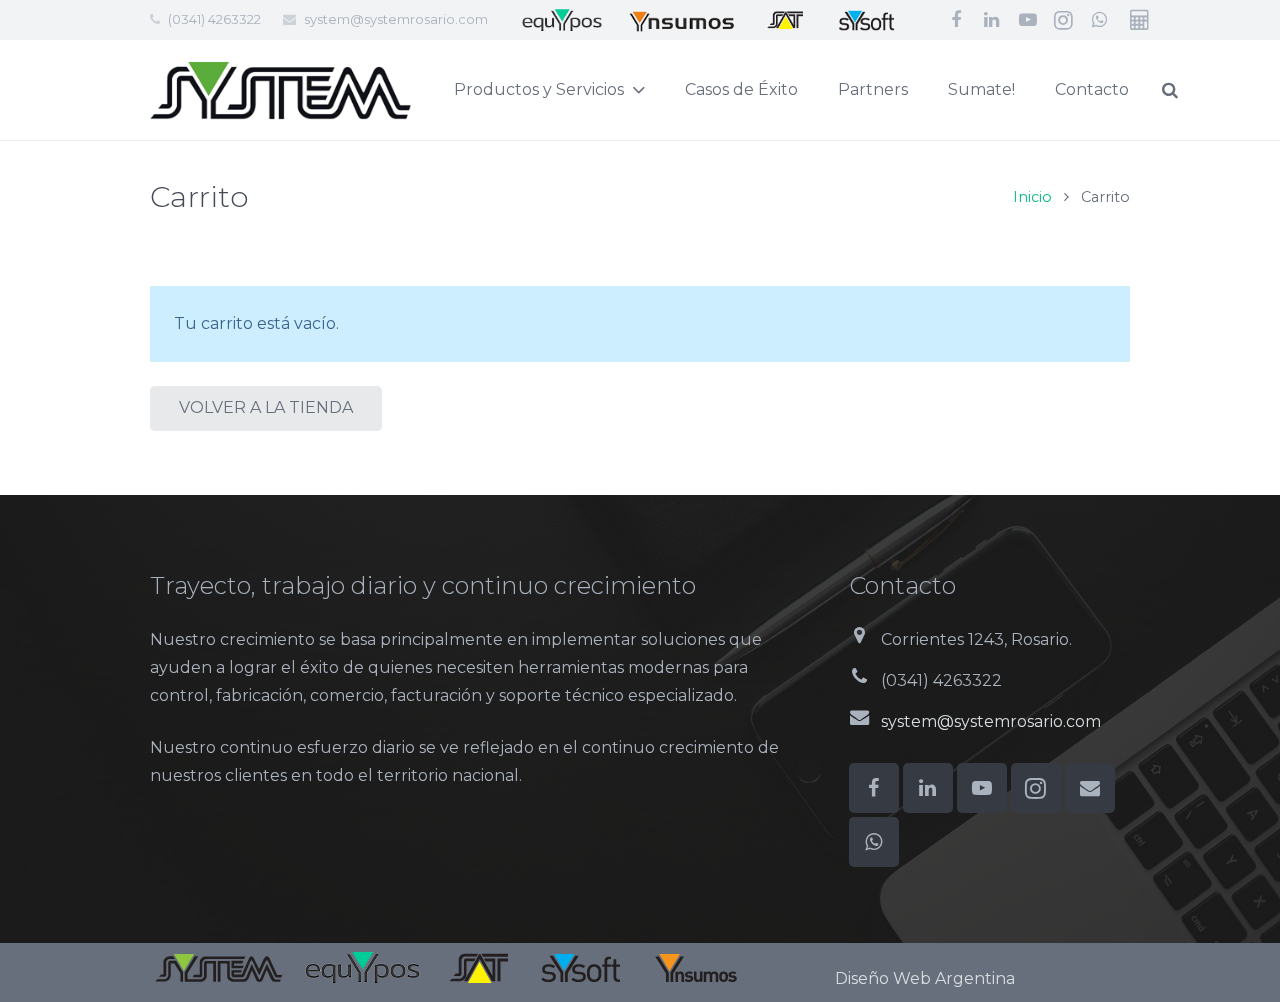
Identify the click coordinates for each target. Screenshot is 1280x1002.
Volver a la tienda (266, 407)
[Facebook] (956, 20)
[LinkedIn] (992, 20)
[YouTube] (1028, 20)
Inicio (1032, 197)
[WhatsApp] (1100, 20)
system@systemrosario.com (396, 19)
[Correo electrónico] (1090, 788)
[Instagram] (1064, 20)
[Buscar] (1170, 90)
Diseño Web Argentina (925, 978)
